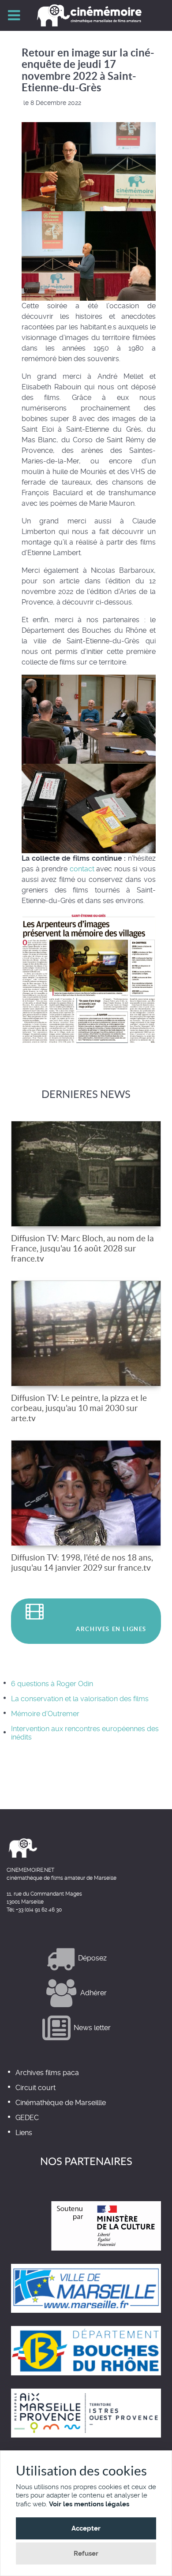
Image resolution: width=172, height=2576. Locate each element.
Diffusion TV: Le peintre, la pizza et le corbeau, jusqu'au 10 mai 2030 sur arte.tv (79, 1408)
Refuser (86, 2554)
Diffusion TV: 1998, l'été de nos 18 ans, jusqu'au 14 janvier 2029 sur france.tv (82, 1562)
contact (82, 869)
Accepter (86, 2528)
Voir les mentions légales (89, 2504)
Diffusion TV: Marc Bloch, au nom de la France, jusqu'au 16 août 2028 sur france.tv (82, 1248)
